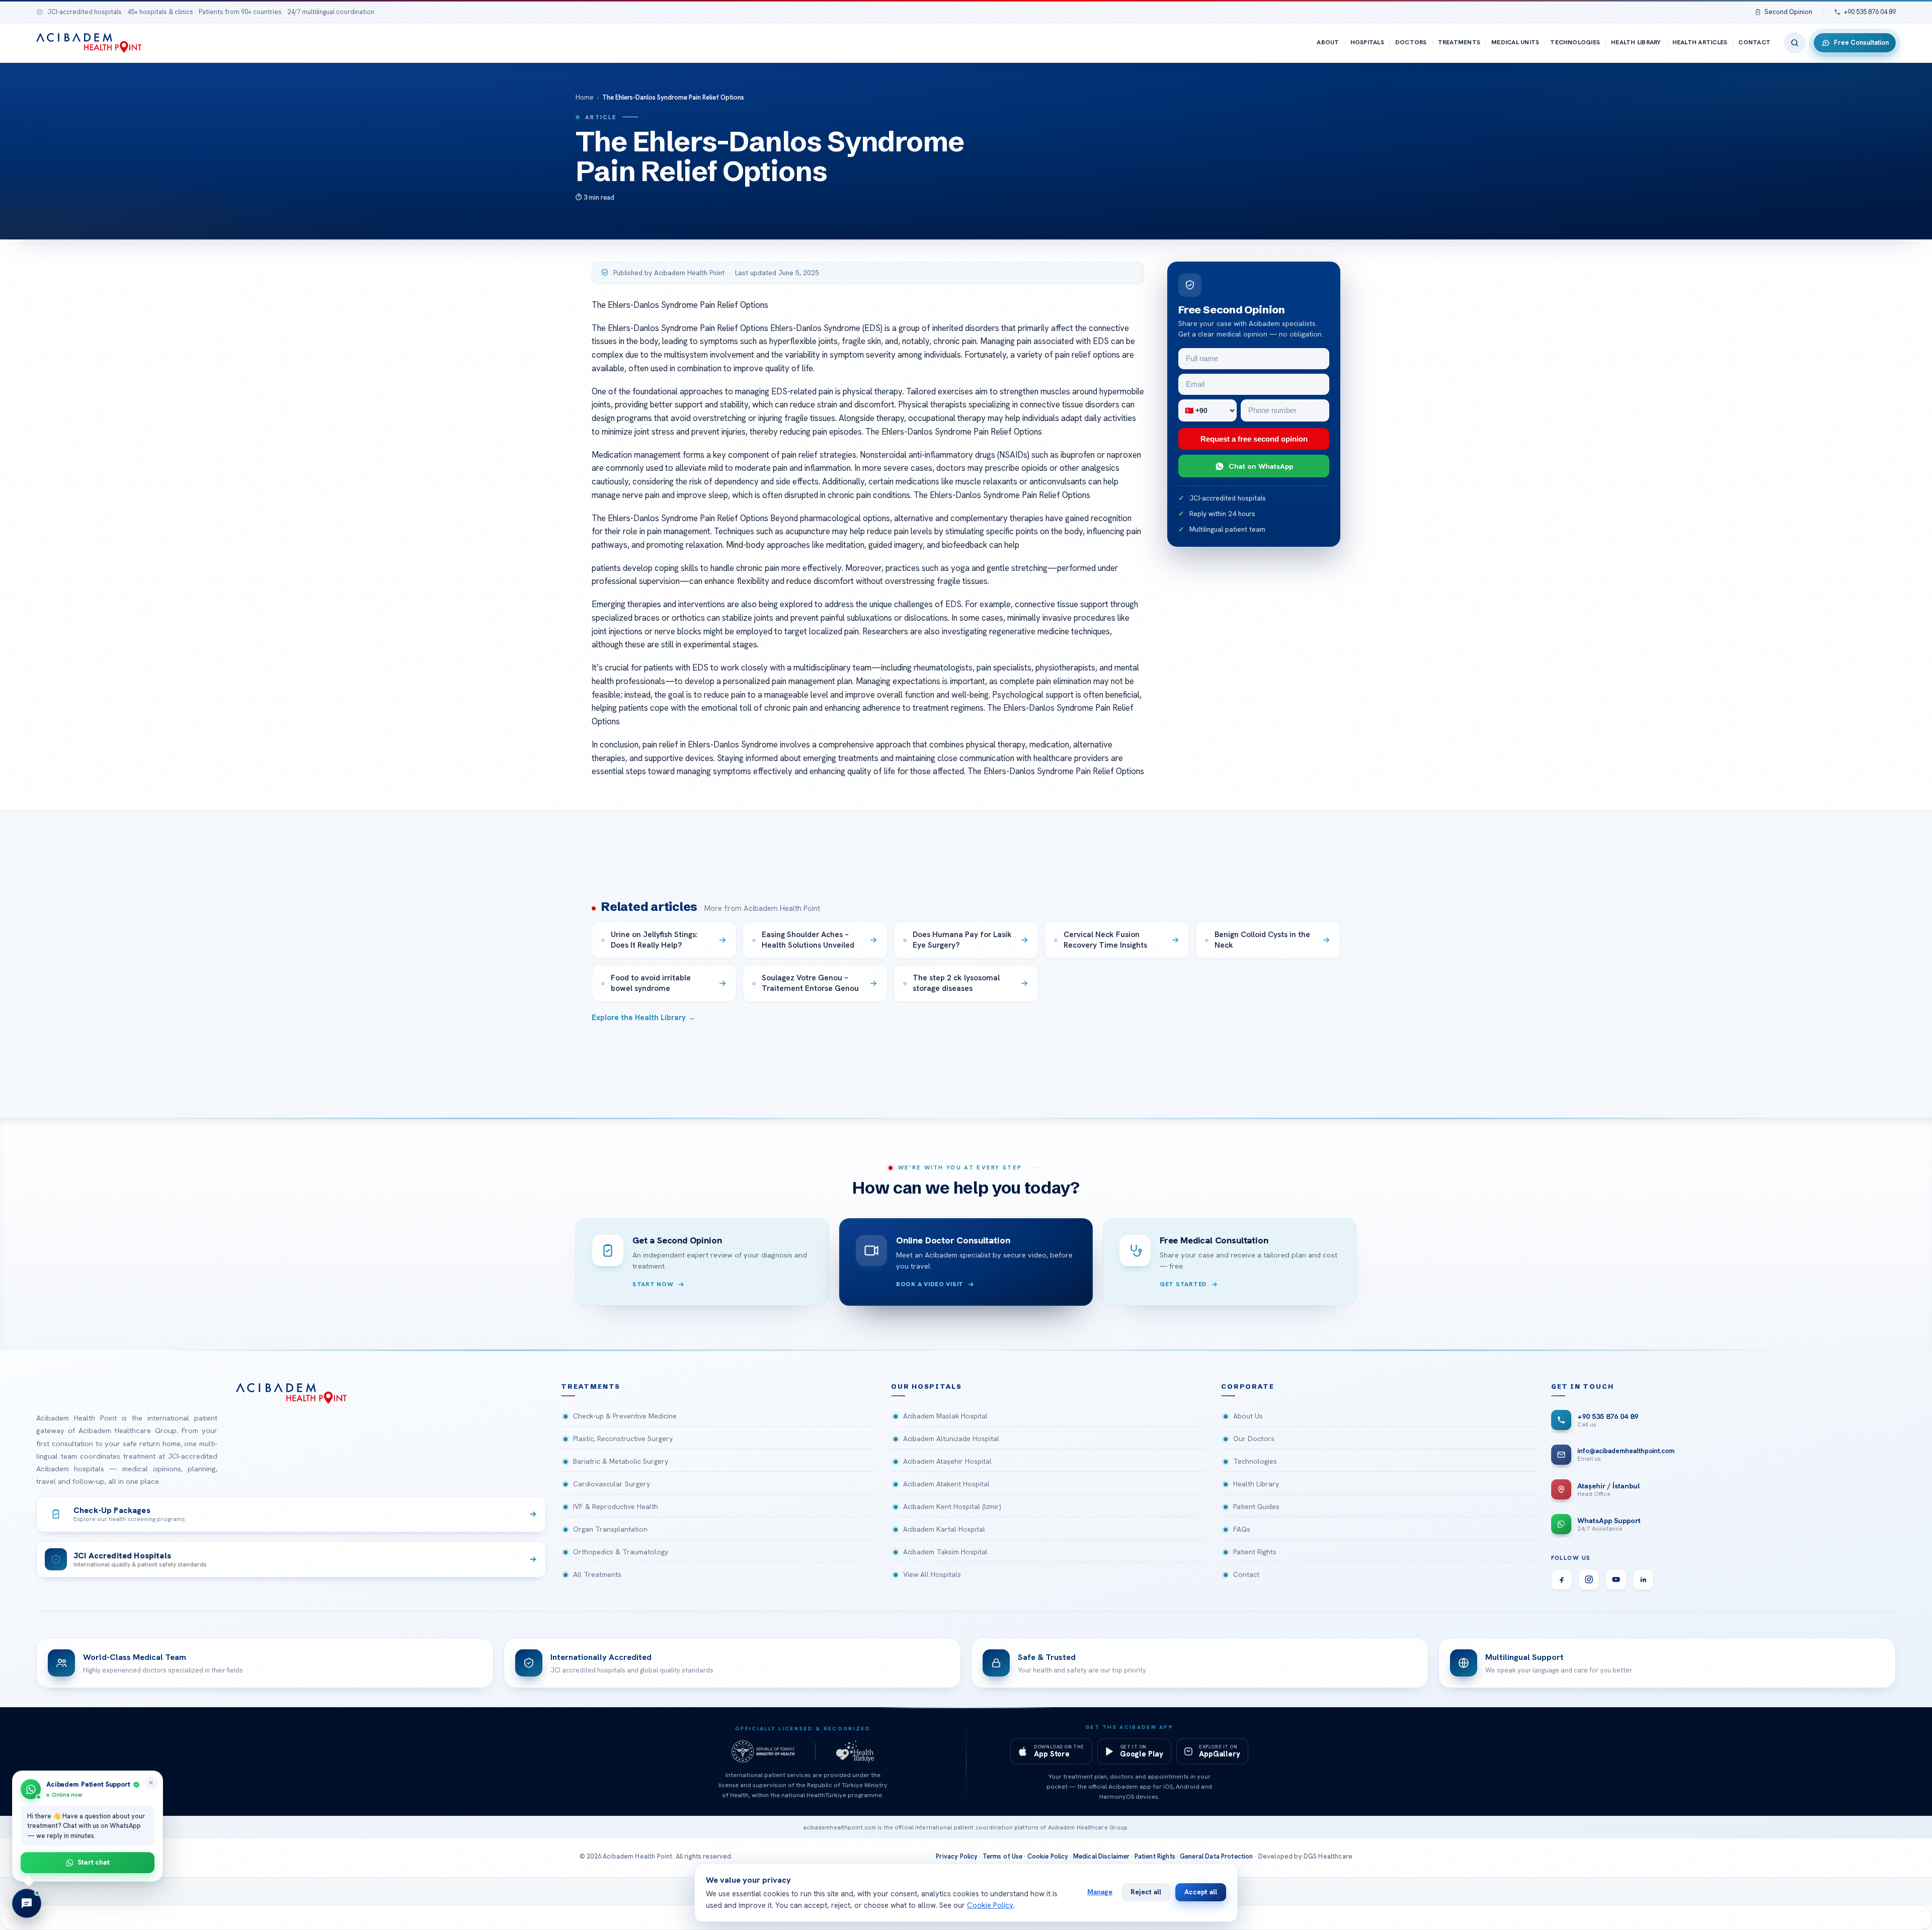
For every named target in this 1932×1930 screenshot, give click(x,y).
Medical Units (1515, 42)
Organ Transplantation (610, 1529)
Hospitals (1367, 42)
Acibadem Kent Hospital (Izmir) (952, 1506)
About (1328, 42)
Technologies (1575, 42)
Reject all (1146, 1892)
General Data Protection (1217, 1856)
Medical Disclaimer (1102, 1856)
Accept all (1201, 1892)
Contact (1754, 42)
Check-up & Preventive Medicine (625, 1416)
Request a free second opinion (1254, 439)
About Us (1248, 1416)
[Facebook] (1562, 1579)
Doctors (1411, 42)
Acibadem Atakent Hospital (946, 1484)
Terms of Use (1003, 1856)
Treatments (1459, 42)
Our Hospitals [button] (927, 1387)
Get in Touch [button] (1583, 1387)
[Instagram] (1589, 1579)
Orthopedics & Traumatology (621, 1552)
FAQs (1242, 1529)
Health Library (1636, 42)
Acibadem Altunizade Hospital (951, 1439)
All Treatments (597, 1574)
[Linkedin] (1643, 1579)
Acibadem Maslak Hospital (945, 1416)
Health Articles (1700, 42)
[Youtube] (1616, 1579)
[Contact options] (27, 1903)
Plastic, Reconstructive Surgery (623, 1439)
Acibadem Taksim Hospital (945, 1552)
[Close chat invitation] (151, 1783)
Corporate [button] (1248, 1387)
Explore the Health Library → (643, 1018)
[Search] (1795, 43)
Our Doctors (1254, 1439)
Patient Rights (1255, 1552)
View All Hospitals (932, 1574)
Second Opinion (1788, 12)
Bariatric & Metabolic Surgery (621, 1461)
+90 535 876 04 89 (1870, 12)
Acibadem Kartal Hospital (944, 1529)
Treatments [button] (591, 1387)
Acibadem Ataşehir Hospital (947, 1461)
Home (585, 97)
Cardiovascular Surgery (612, 1484)
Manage (1100, 1892)
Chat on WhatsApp (1261, 466)
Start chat (94, 1862)
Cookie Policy (1048, 1856)
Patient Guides (1256, 1506)
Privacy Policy (957, 1856)
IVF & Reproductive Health (616, 1506)
